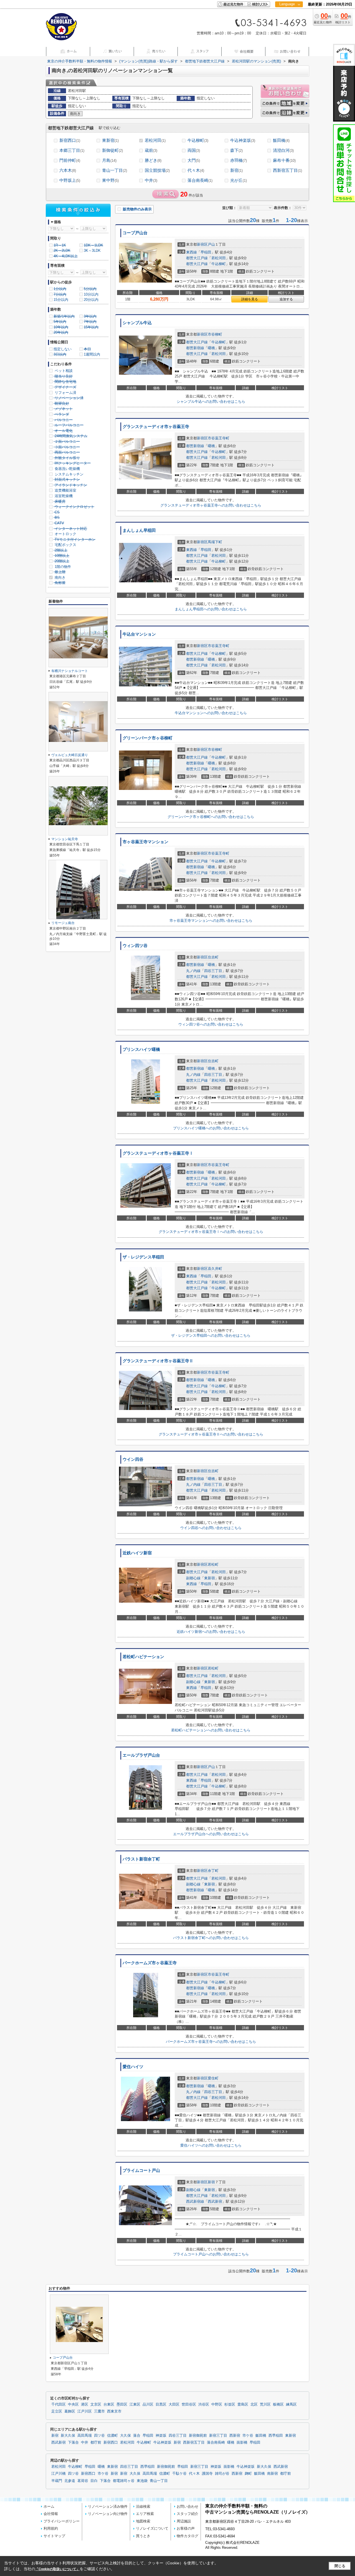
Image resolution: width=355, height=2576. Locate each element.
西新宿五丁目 (287, 170)
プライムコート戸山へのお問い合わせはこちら (211, 2254)
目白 (94, 2481)
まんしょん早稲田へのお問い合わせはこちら (211, 609)
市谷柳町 (215, 334)
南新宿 (272, 2474)
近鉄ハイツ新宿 (137, 1553)
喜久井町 (215, 1269)
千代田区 (59, 2404)
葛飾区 (70, 2411)
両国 (194, 150)
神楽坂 (161, 2436)
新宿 (236, 170)
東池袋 (142, 2481)
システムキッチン (69, 474)
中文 (287, 22)
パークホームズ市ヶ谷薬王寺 (150, 1963)
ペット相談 (63, 371)
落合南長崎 (200, 180)
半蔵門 (57, 2481)
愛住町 (213, 2078)
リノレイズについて (152, 2528)
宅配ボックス (65, 545)
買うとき (143, 2536)
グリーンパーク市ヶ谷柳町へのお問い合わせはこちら (211, 817)
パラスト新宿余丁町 (141, 1859)
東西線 (192, 252)
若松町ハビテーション (143, 1657)
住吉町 (213, 957)
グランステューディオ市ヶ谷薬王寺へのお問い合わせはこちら (211, 505)
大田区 (174, 2404)
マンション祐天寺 (65, 839)
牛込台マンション (139, 634)
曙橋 (211, 348)
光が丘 (239, 180)
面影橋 (242, 2442)
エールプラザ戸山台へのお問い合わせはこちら (211, 1834)
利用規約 (51, 2528)
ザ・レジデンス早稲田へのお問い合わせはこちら (211, 1335)
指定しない (63, 349)
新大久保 (68, 2436)
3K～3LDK (92, 250)
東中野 (110, 180)
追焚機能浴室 (65, 490)
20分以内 (91, 300)
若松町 (213, 1564)
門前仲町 (70, 160)
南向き (59, 577)
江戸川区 (85, 2411)
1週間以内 (92, 354)
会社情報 (51, 2514)
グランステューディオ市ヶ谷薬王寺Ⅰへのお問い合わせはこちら (211, 1232)
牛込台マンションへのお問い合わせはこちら (211, 713)
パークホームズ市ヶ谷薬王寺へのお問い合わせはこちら (211, 2042)
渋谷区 (204, 2404)
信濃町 (112, 2436)
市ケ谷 (248, 2436)
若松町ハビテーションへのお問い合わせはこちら (211, 1730)
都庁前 (96, 2442)
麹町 (248, 2474)
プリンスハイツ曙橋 (141, 1049)
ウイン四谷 (133, 1459)
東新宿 (110, 140)
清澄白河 (283, 150)
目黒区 (161, 2404)
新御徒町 (112, 150)
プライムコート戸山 (141, 2170)
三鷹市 (99, 2411)
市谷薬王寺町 (219, 438)
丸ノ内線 (193, 971)
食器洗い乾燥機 (67, 469)
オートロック (65, 534)
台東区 (109, 2404)
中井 (151, 180)
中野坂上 (70, 180)
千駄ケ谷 (179, 2474)
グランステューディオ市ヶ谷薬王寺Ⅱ (158, 1361)
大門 (194, 160)
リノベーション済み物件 (108, 2506)
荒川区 (265, 2404)
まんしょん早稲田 (139, 530)
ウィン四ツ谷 (135, 946)
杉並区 (230, 2404)
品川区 (148, 2404)
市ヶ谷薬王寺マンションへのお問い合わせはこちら (211, 921)
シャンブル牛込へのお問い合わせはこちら (211, 401)
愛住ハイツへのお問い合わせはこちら (211, 2145)
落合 (137, 2436)
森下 (236, 150)
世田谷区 (189, 2404)
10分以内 (91, 294)
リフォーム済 (65, 393)
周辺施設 (184, 2521)
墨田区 (122, 2404)
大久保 (125, 2436)
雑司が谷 (222, 2474)
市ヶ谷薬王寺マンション (145, 842)
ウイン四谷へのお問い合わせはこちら (211, 1528)
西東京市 (114, 2411)
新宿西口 (70, 140)
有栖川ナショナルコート (70, 671)
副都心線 (193, 1578)
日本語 (289, 16)
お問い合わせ (187, 2506)
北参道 (70, 2481)
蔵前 (151, 150)
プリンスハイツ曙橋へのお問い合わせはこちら (211, 1128)
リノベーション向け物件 (108, 2514)
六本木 (68, 170)
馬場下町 (215, 542)
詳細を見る (250, 299)
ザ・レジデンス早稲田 (143, 1257)
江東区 (135, 2404)
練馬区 (291, 2404)
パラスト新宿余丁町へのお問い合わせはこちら (211, 1938)
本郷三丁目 (72, 150)
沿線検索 (143, 2506)
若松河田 (155, 140)
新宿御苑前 (198, 2436)
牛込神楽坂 (243, 140)
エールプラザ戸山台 (141, 1755)
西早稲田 (276, 2436)
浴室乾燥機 (63, 496)
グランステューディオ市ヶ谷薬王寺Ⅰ (158, 1153)
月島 (109, 160)
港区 (85, 2404)
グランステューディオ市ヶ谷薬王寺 (156, 427)
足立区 (57, 2411)
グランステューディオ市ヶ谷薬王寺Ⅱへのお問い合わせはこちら (211, 1434)
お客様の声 (186, 2528)
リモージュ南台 (63, 923)
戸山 (211, 244)
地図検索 (143, 2521)
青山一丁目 (115, 170)
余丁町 (213, 1871)
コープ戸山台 (135, 233)
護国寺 (207, 2474)
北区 (254, 2404)
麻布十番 (284, 160)
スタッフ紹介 (187, 2514)
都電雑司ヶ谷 (124, 2481)
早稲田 (206, 252)
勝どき (153, 160)
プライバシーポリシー (62, 2521)
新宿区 (202, 244)
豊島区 (243, 2404)
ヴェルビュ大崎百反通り (70, 755)
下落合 (73, 2442)
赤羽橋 (239, 160)
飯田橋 (281, 140)
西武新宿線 (195, 2201)
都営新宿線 (195, 348)
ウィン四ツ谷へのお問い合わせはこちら (211, 1024)
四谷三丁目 (213, 971)
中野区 (217, 2404)
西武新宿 (215, 2201)
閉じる (340, 2566)
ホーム (49, 2506)
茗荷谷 (83, 2481)
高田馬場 (85, 2436)
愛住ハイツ (133, 2067)
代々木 (196, 170)
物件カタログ (187, 2536)
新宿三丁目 (218, 2436)
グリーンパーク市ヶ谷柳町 (148, 738)
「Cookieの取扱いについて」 (57, 2569)
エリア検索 (145, 2514)
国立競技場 (157, 170)
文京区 (96, 2404)
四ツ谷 (99, 2436)
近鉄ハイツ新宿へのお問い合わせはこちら (211, 1632)
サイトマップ (54, 2536)
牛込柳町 (198, 140)
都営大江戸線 (197, 258)
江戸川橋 (59, 2474)
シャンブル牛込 (137, 323)
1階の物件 (62, 567)
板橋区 (278, 2404)
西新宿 (235, 2436)
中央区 (73, 2404)
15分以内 (61, 300)
